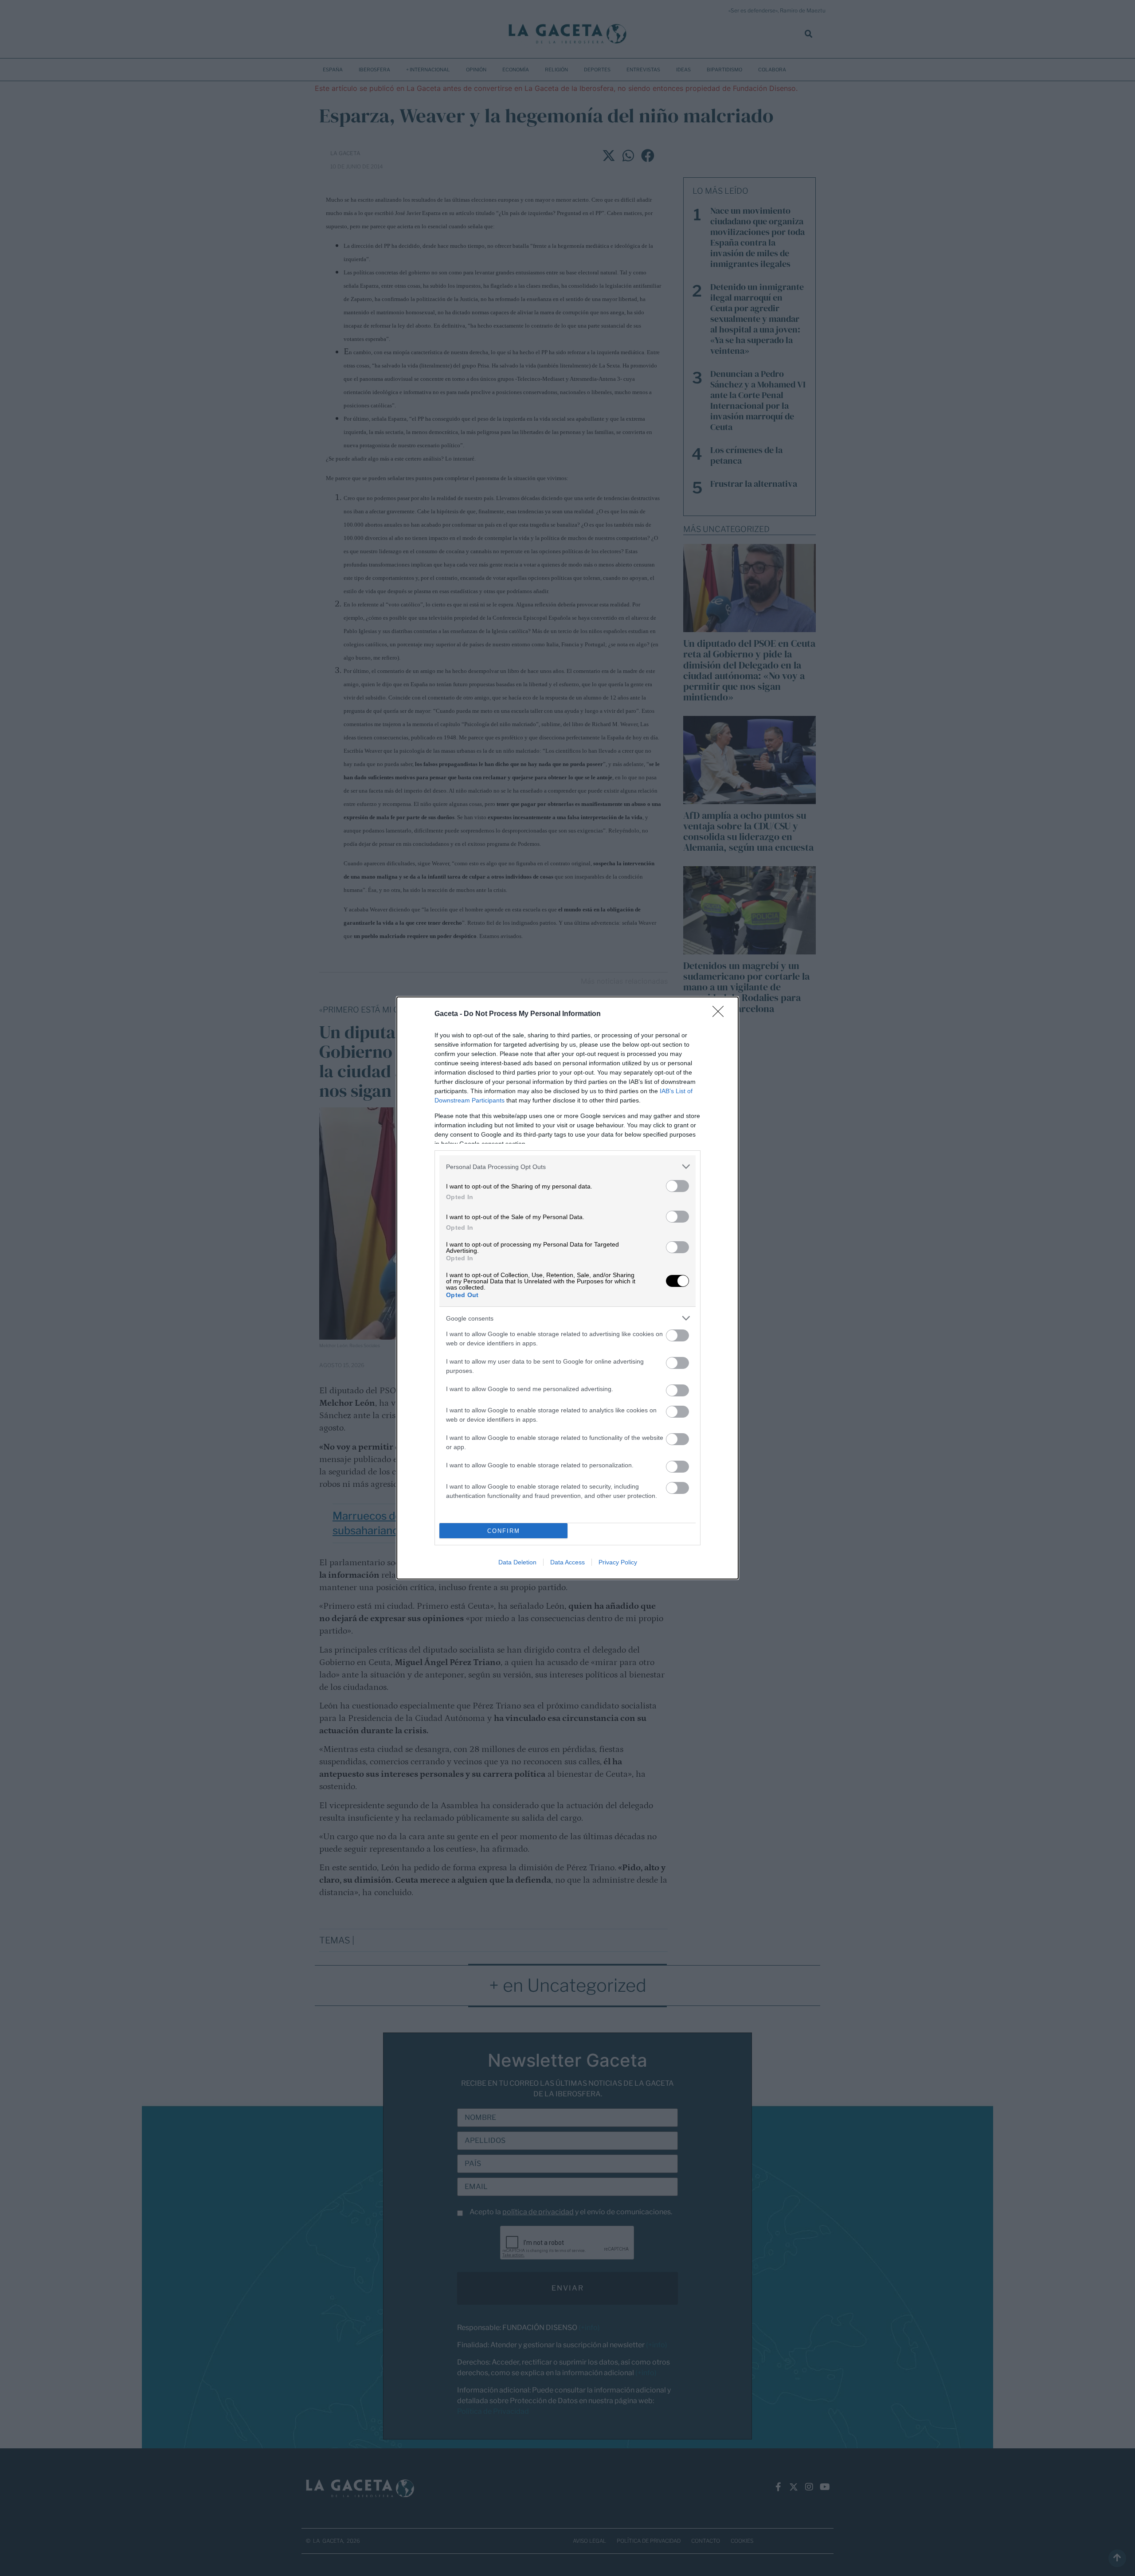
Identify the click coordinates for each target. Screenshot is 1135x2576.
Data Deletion (517, 1562)
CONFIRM (504, 1531)
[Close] (721, 1014)
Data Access (567, 1562)
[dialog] (567, 1288)
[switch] (677, 1186)
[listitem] (567, 1167)
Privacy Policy (618, 1562)
